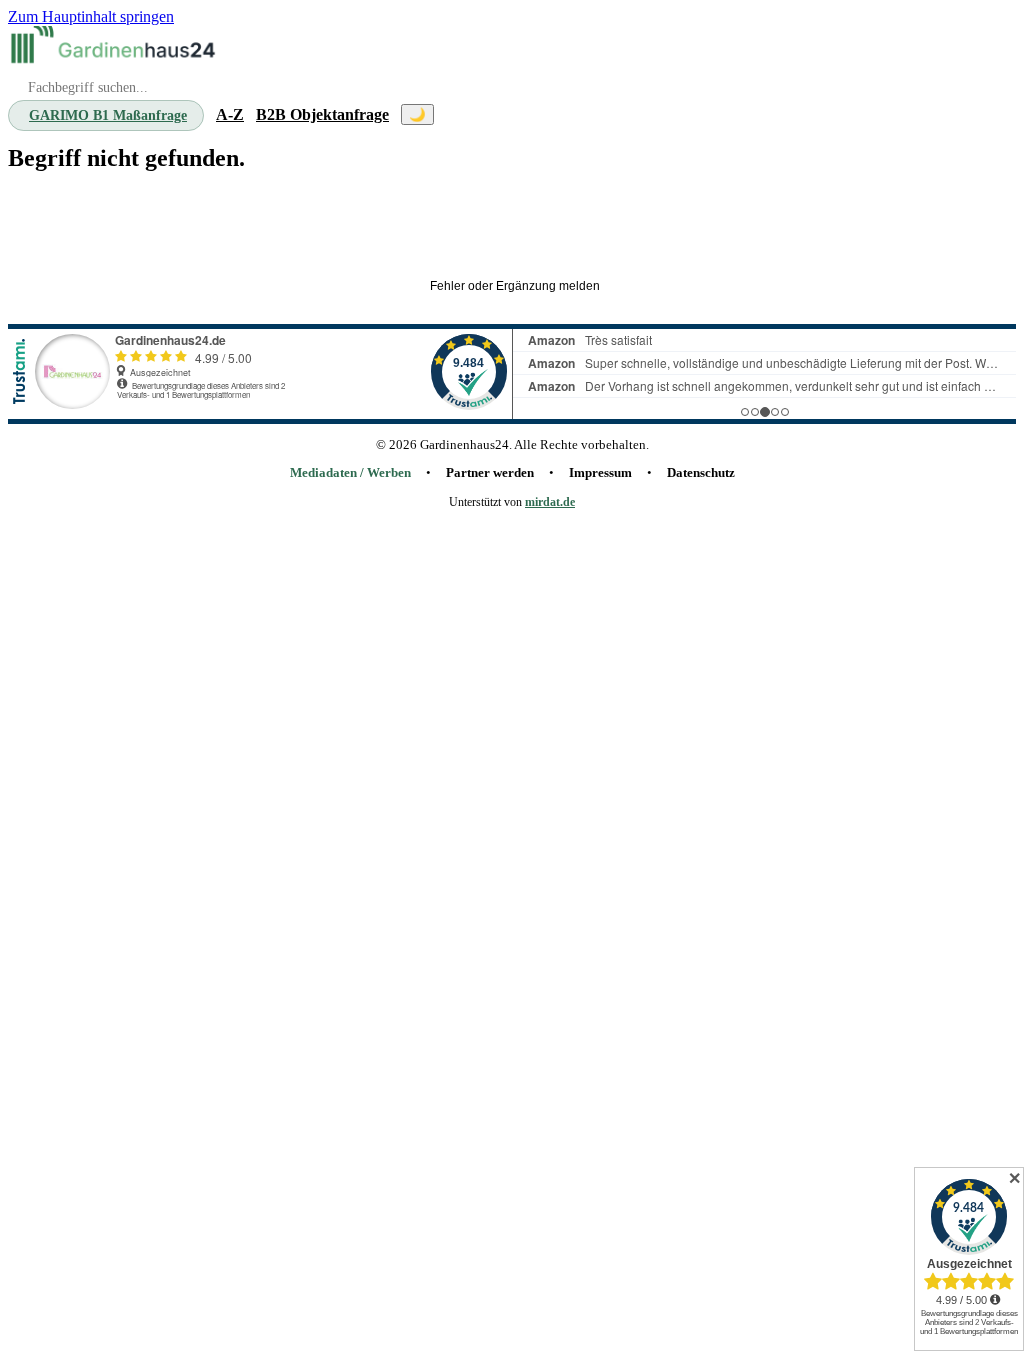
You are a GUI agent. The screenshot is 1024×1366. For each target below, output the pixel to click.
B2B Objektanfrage (322, 114)
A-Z (230, 114)
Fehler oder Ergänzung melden (515, 286)
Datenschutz (701, 473)
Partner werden (490, 473)
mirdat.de (550, 502)
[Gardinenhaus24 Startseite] (113, 47)
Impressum (600, 473)
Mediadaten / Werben (350, 473)
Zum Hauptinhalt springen (91, 16)
